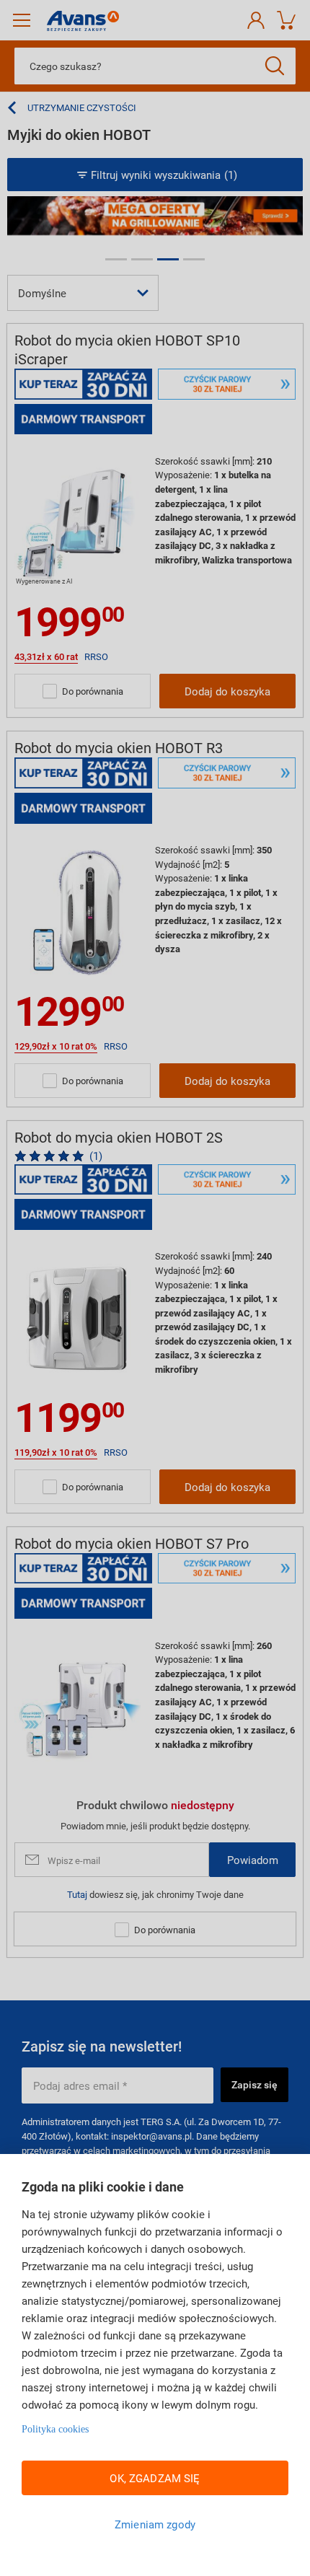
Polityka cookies (55, 2429)
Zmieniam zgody (155, 2524)
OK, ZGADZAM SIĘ (155, 2478)
